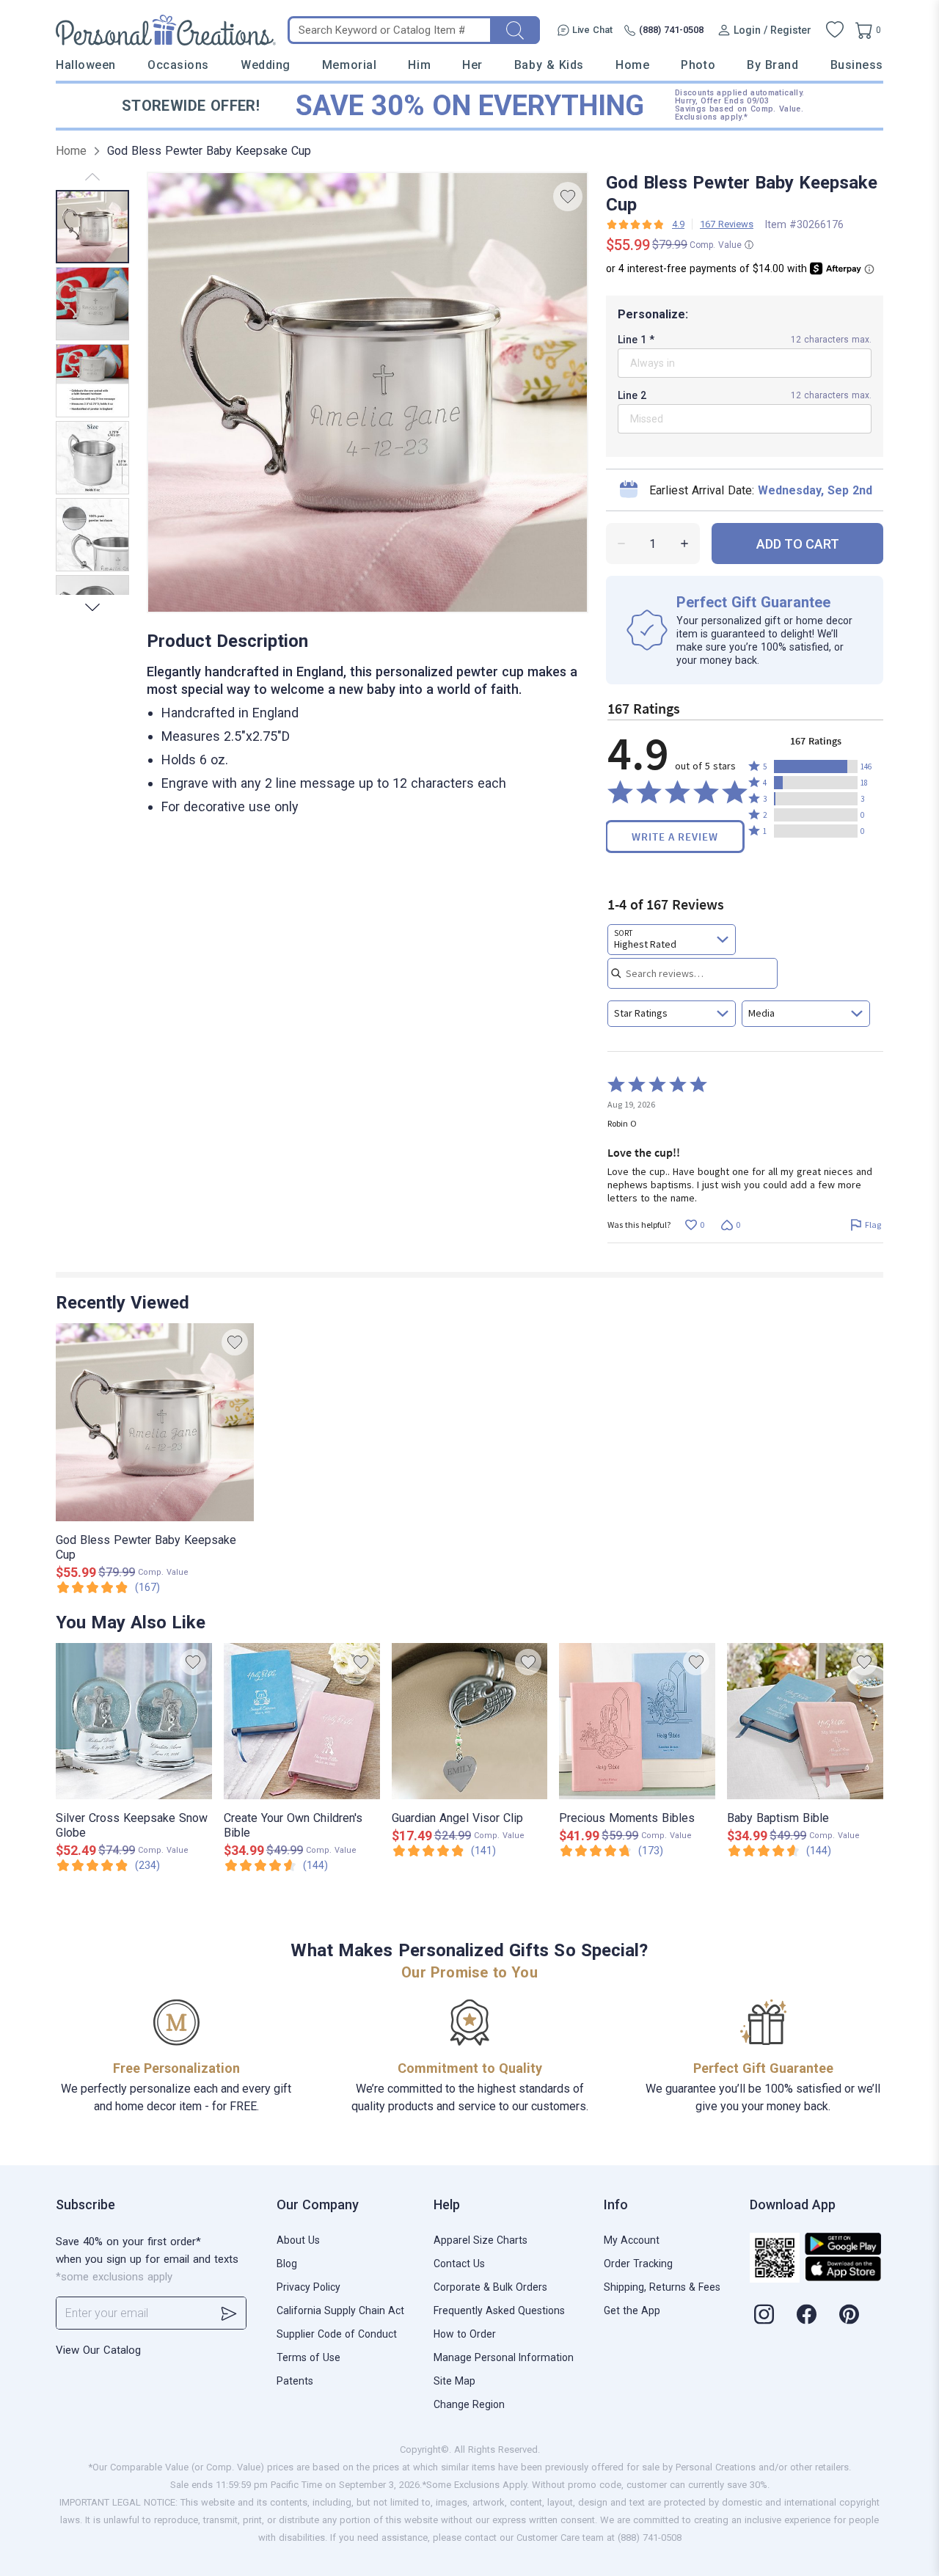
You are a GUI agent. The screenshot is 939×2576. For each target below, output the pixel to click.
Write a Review (675, 837)
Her (472, 65)
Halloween (86, 65)
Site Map (454, 2381)
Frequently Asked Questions (499, 2310)
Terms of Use (308, 2357)
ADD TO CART (798, 544)
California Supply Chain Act (340, 2310)
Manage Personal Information (504, 2357)
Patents (295, 2381)
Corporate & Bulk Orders (490, 2287)
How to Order (465, 2334)
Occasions (178, 65)
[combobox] (672, 940)
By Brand (772, 65)
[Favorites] (835, 30)
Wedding (266, 65)
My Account (632, 2240)
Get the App (632, 2310)
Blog (287, 2264)
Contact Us (459, 2264)
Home (632, 65)
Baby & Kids (549, 65)
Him (419, 65)
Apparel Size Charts (481, 2240)
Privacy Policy (308, 2287)
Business (857, 65)
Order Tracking (638, 2264)
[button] (816, 766)
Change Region (469, 2404)
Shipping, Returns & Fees (662, 2287)
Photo (698, 65)
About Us (298, 2240)
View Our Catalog (98, 2350)
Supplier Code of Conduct (337, 2334)
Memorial (349, 65)
